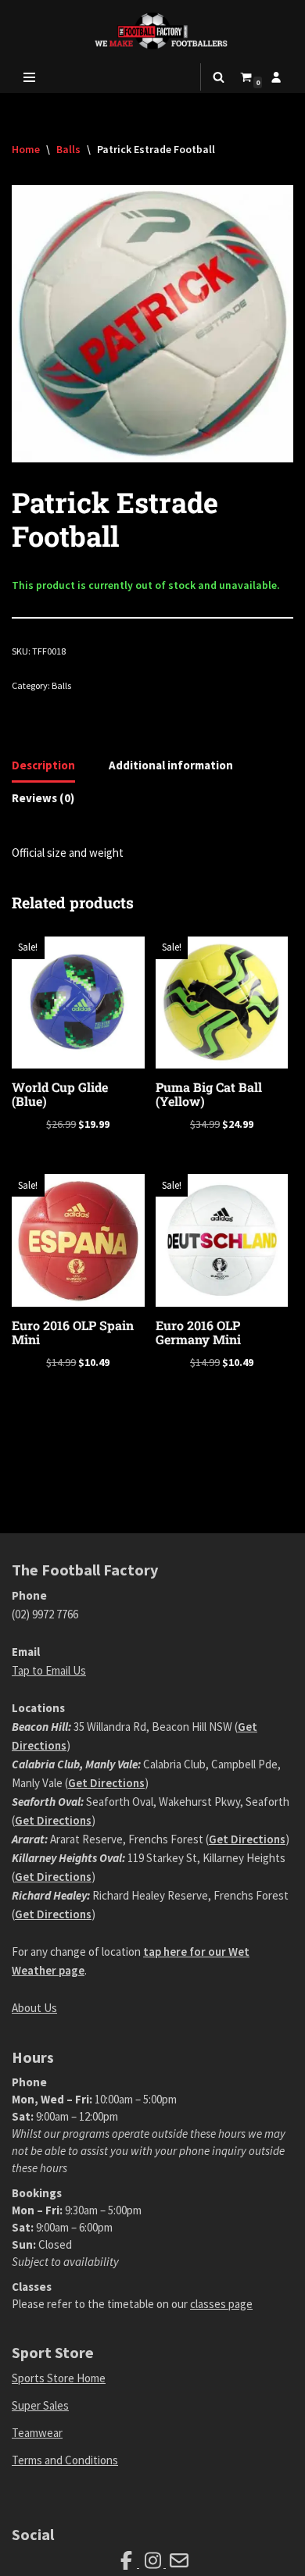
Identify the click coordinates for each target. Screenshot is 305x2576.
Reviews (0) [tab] (43, 798)
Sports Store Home (59, 2378)
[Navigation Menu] (29, 77)
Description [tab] (43, 765)
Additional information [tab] (171, 765)
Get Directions (106, 1783)
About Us (34, 2008)
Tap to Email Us (49, 1670)
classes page (221, 2304)
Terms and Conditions (65, 2460)
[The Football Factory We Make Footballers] (152, 31)
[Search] (219, 77)
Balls (68, 149)
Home (26, 149)
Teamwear (37, 2433)
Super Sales (40, 2405)
